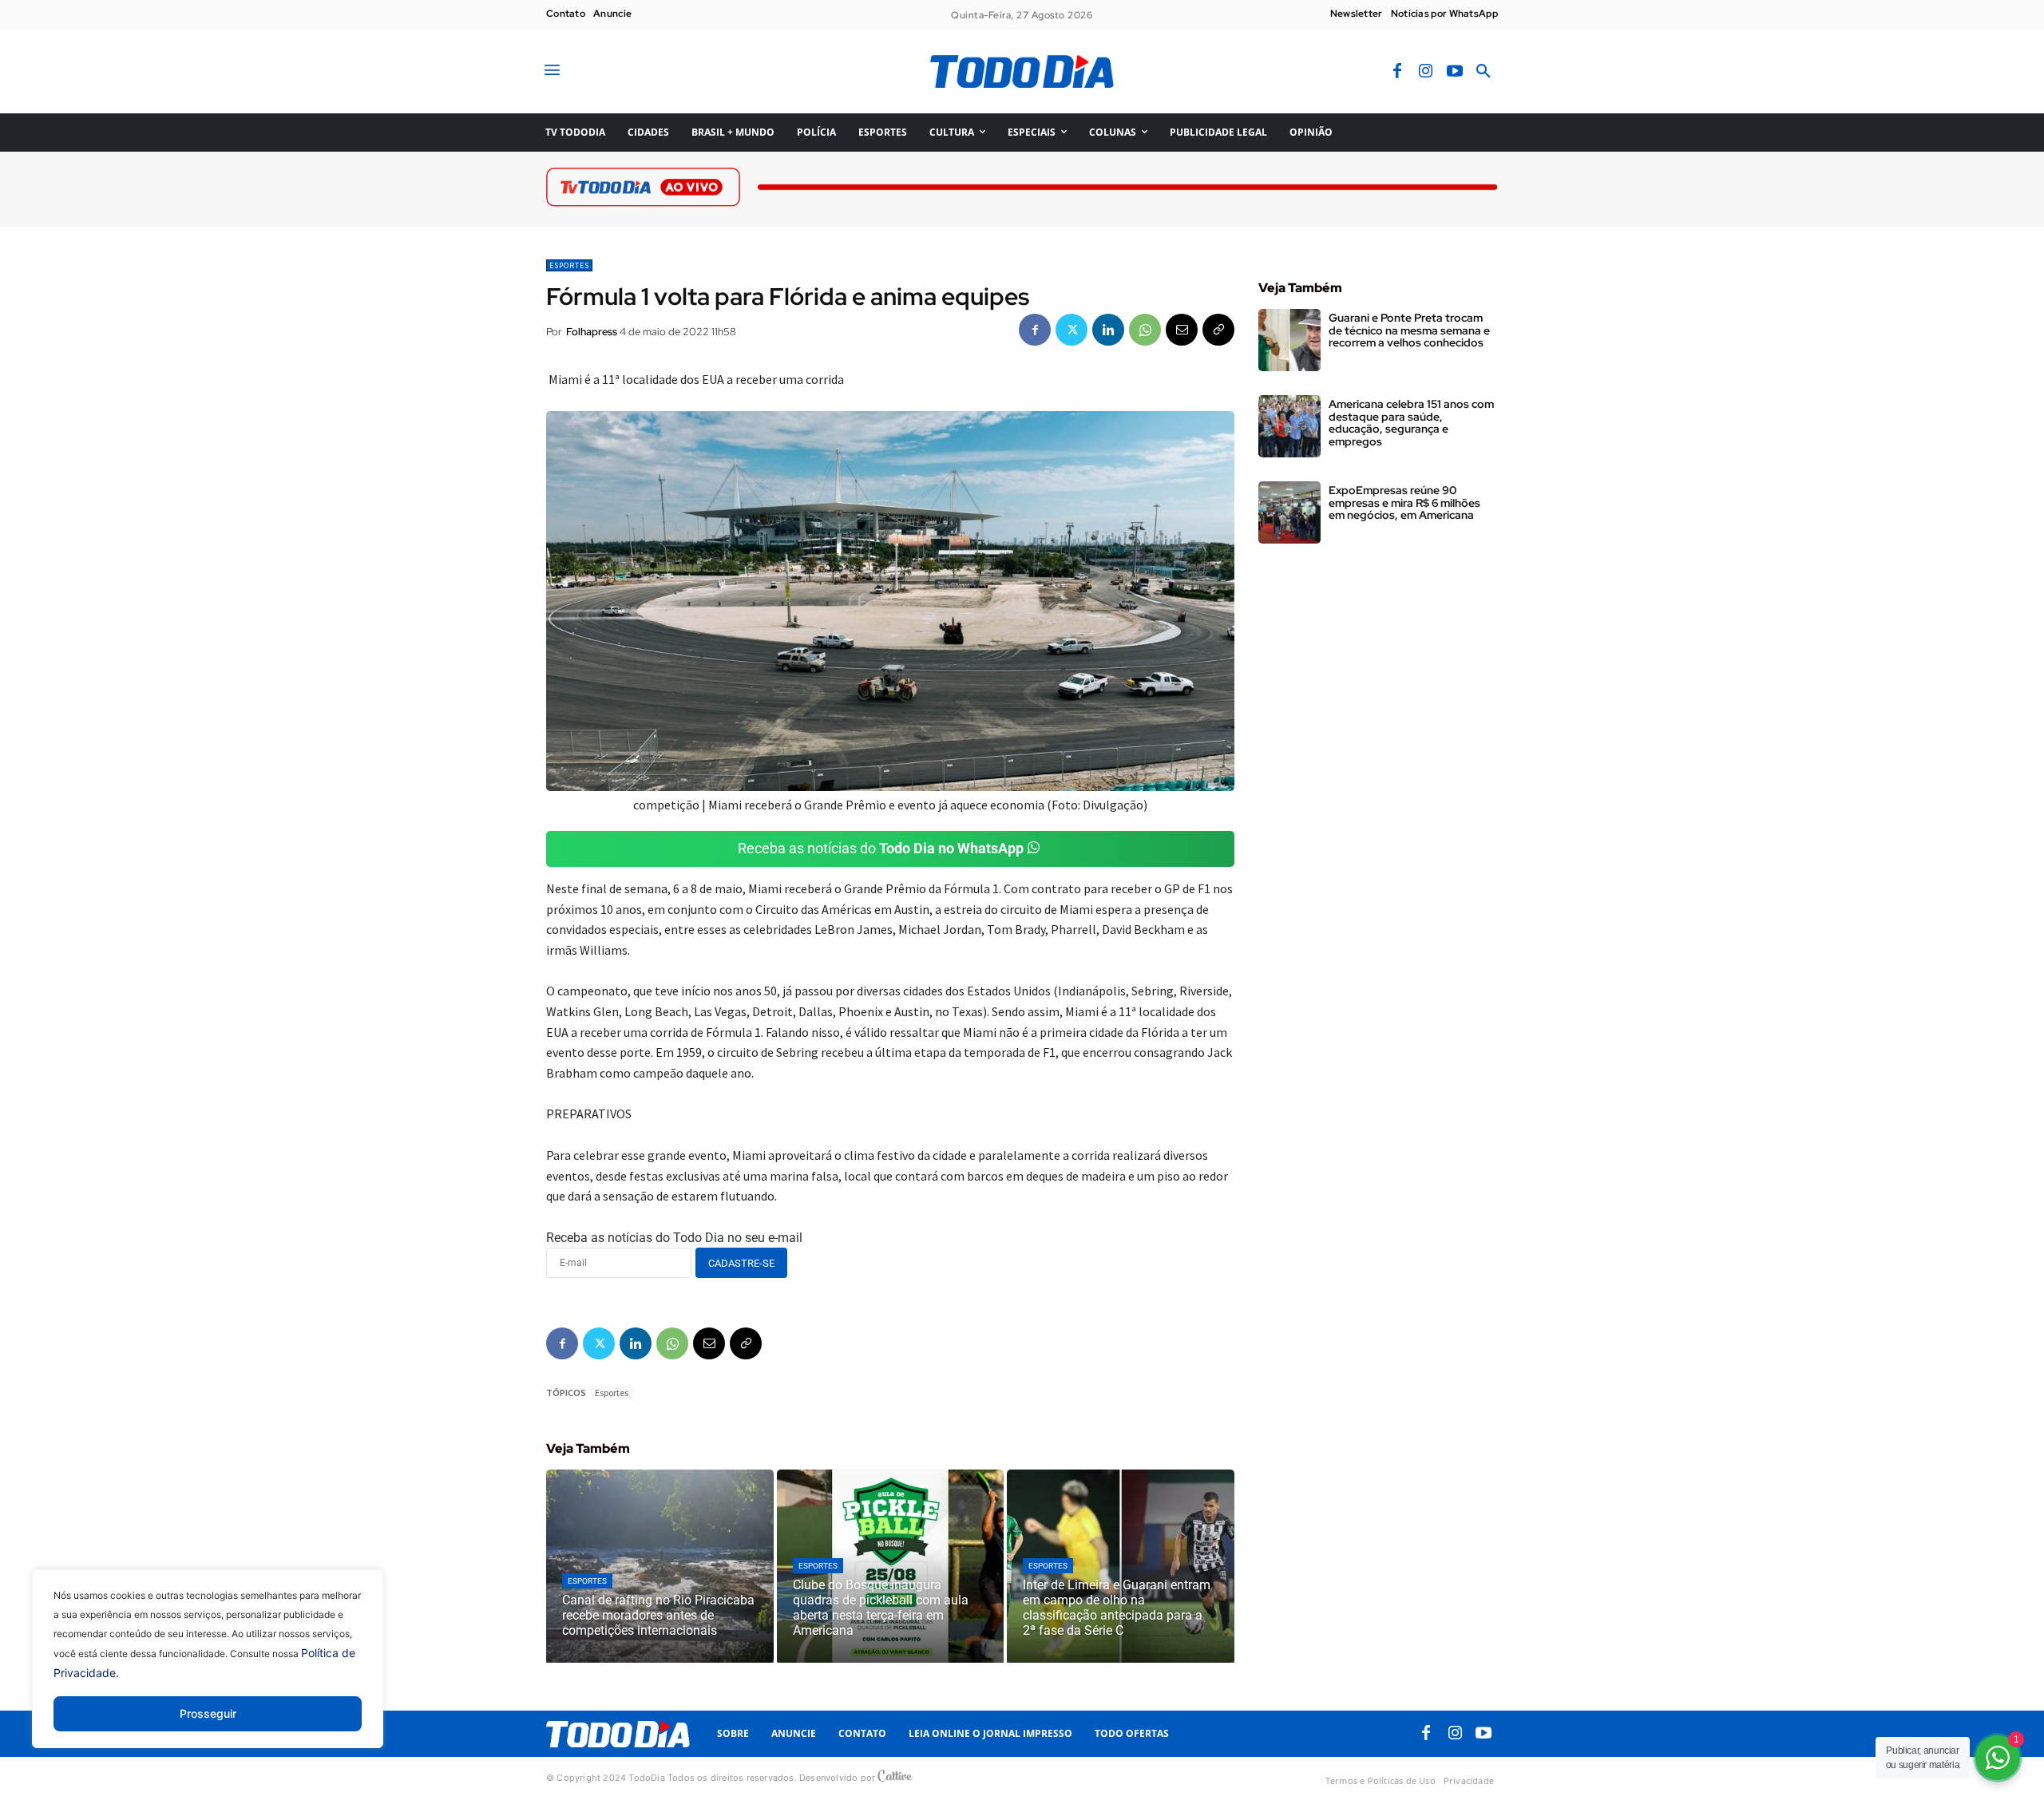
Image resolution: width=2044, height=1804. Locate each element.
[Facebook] (1397, 72)
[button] (1483, 72)
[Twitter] (1072, 330)
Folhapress (592, 332)
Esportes (569, 265)
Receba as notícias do (881, 848)
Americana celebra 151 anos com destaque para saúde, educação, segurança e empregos (1411, 422)
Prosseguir (208, 1713)
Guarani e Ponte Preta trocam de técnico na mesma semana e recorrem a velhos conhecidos (1409, 330)
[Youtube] (1455, 72)
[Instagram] (1426, 72)
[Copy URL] (1218, 330)
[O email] (1182, 330)
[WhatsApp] (1145, 330)
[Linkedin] (1108, 330)
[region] (208, 1671)
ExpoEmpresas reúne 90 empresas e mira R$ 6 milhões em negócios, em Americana (1404, 502)
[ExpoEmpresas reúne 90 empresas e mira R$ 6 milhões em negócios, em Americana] (1289, 512)
